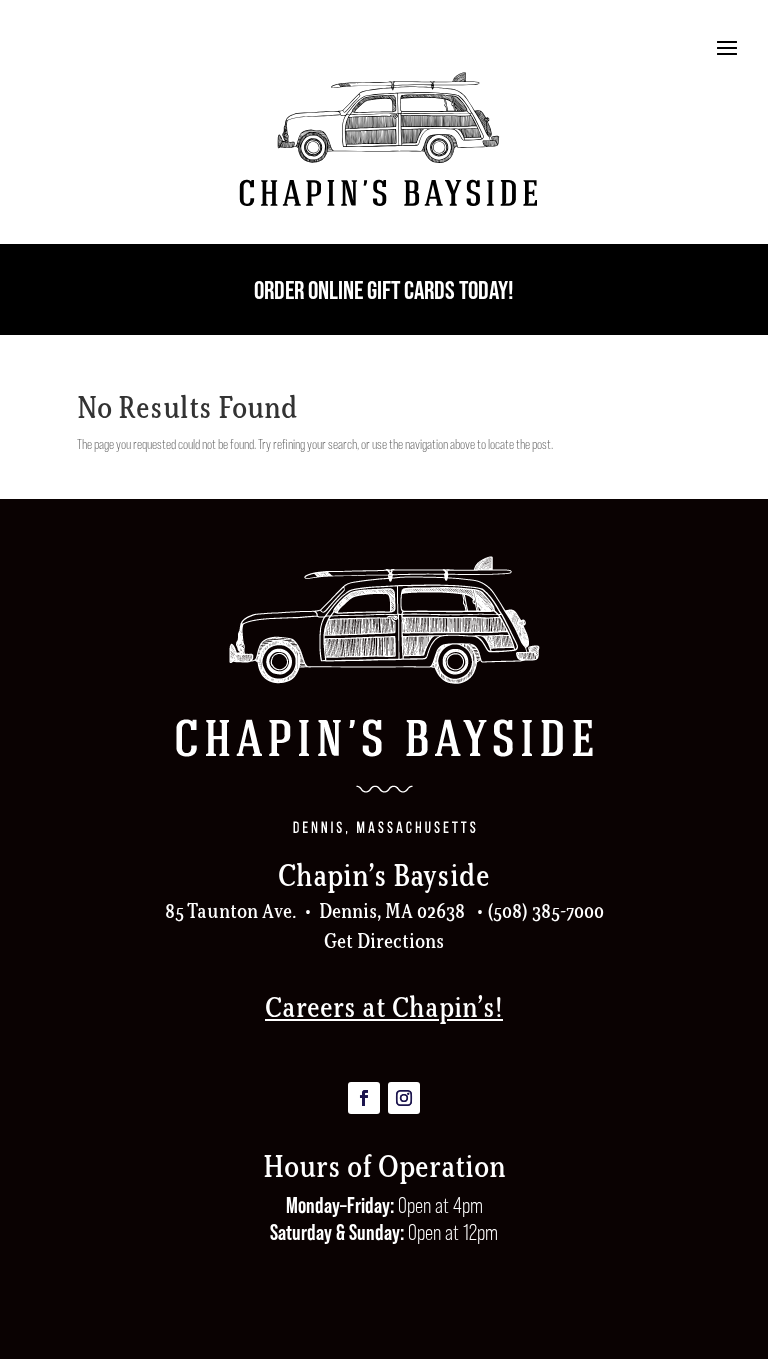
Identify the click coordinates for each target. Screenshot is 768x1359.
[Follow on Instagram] (404, 1098)
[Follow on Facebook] (364, 1098)
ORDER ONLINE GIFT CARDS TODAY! (384, 289)
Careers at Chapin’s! (384, 1007)
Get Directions (384, 940)
